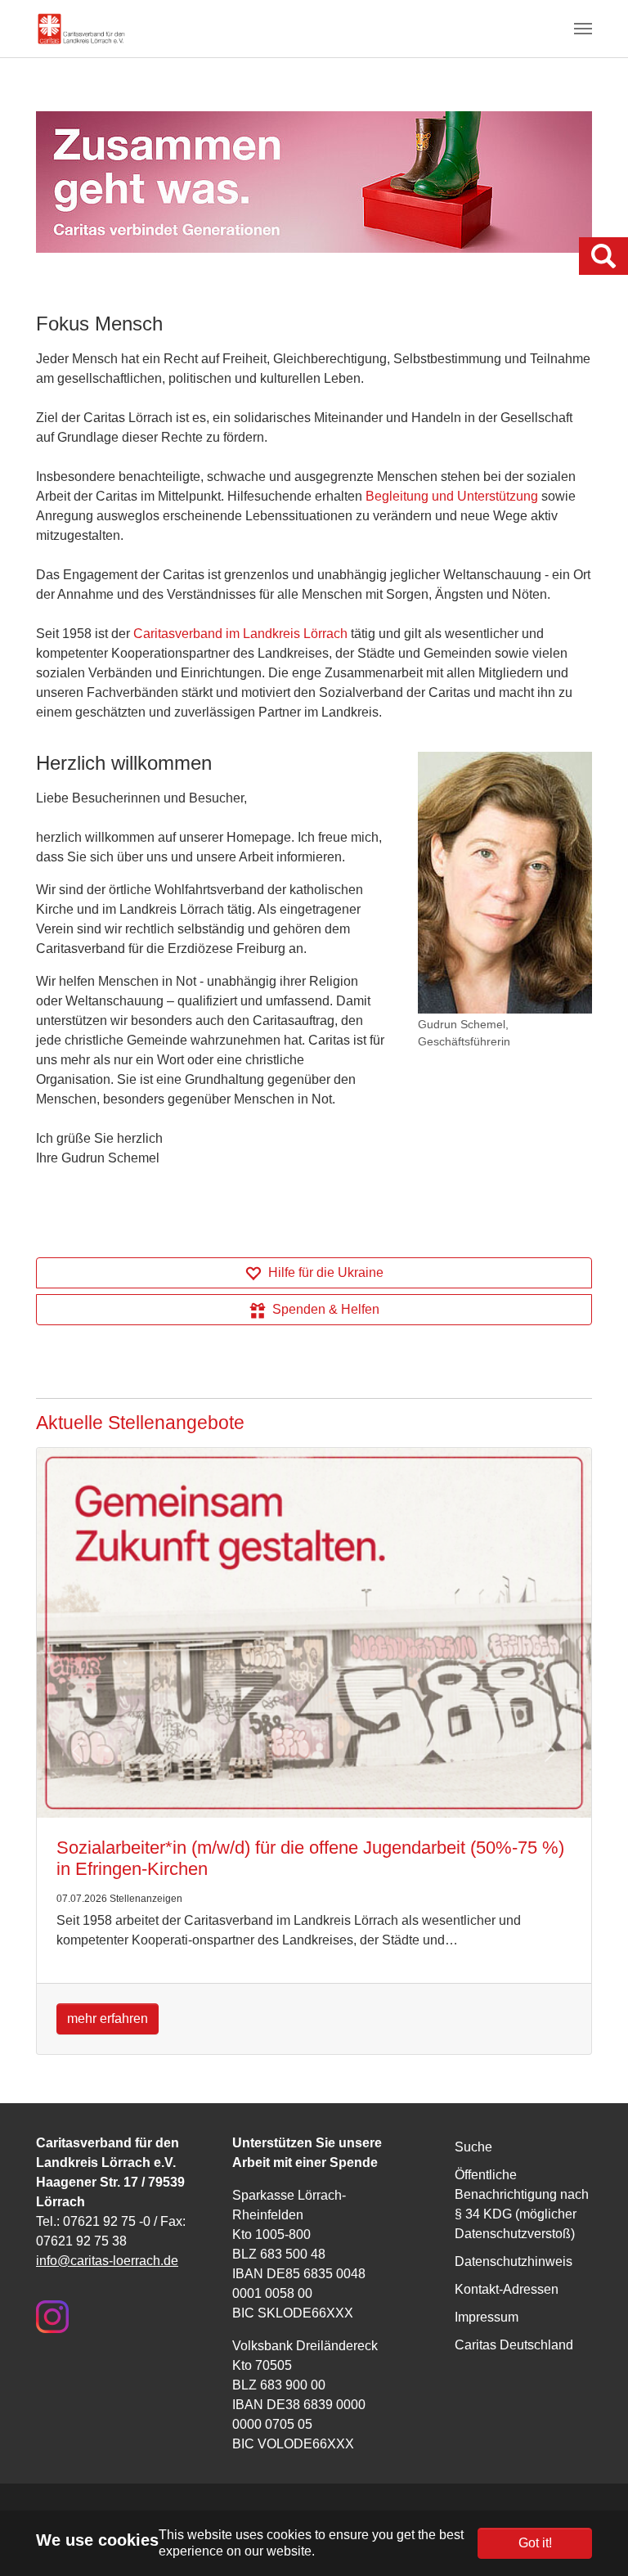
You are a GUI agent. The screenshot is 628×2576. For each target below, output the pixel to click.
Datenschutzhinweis (514, 2261)
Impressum (487, 2317)
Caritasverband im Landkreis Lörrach (240, 634)
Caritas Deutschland (514, 2345)
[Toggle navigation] (583, 29)
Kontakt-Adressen (507, 2289)
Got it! (535, 2543)
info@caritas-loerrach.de (107, 2261)
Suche (473, 2147)
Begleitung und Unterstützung (452, 496)
